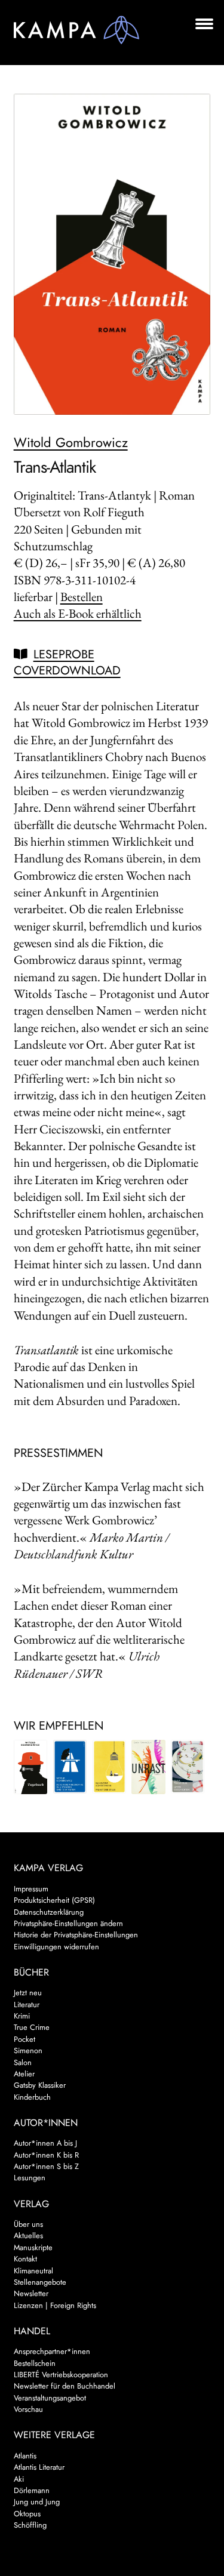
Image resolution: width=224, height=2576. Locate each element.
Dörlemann (32, 2490)
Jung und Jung (37, 2502)
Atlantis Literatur (39, 2467)
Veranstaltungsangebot (50, 2398)
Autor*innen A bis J (45, 2143)
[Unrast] (148, 1767)
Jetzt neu (28, 1993)
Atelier (24, 2074)
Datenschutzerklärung (49, 1912)
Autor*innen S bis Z (46, 2166)
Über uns (28, 2224)
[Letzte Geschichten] (188, 1767)
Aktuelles (28, 2235)
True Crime (32, 2027)
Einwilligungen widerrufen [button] (56, 1947)
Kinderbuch (32, 2097)
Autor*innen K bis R (46, 2155)
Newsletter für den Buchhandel (65, 2386)
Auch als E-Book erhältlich (78, 613)
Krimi (22, 2016)
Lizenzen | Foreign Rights (55, 2305)
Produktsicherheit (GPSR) (54, 1900)
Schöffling (30, 2525)
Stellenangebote (40, 2282)
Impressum (31, 1889)
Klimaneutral (33, 2271)
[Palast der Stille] (109, 1767)
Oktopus (27, 2514)
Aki (19, 2479)
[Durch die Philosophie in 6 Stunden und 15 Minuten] (70, 1767)
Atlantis (25, 2456)
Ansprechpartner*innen (52, 2351)
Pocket (24, 2039)
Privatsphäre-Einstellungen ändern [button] (68, 1923)
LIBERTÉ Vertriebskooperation (61, 2375)
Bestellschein (35, 2363)
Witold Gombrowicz (71, 442)
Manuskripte (33, 2247)
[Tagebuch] (30, 1767)
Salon (23, 2062)
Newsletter (31, 2293)
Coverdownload (67, 671)
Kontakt (25, 2259)
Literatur (27, 2005)
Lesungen (30, 2178)
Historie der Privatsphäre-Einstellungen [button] (76, 1935)
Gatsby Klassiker (40, 2085)
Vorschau (28, 2409)
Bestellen (82, 597)
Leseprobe (64, 654)
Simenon (28, 2050)
